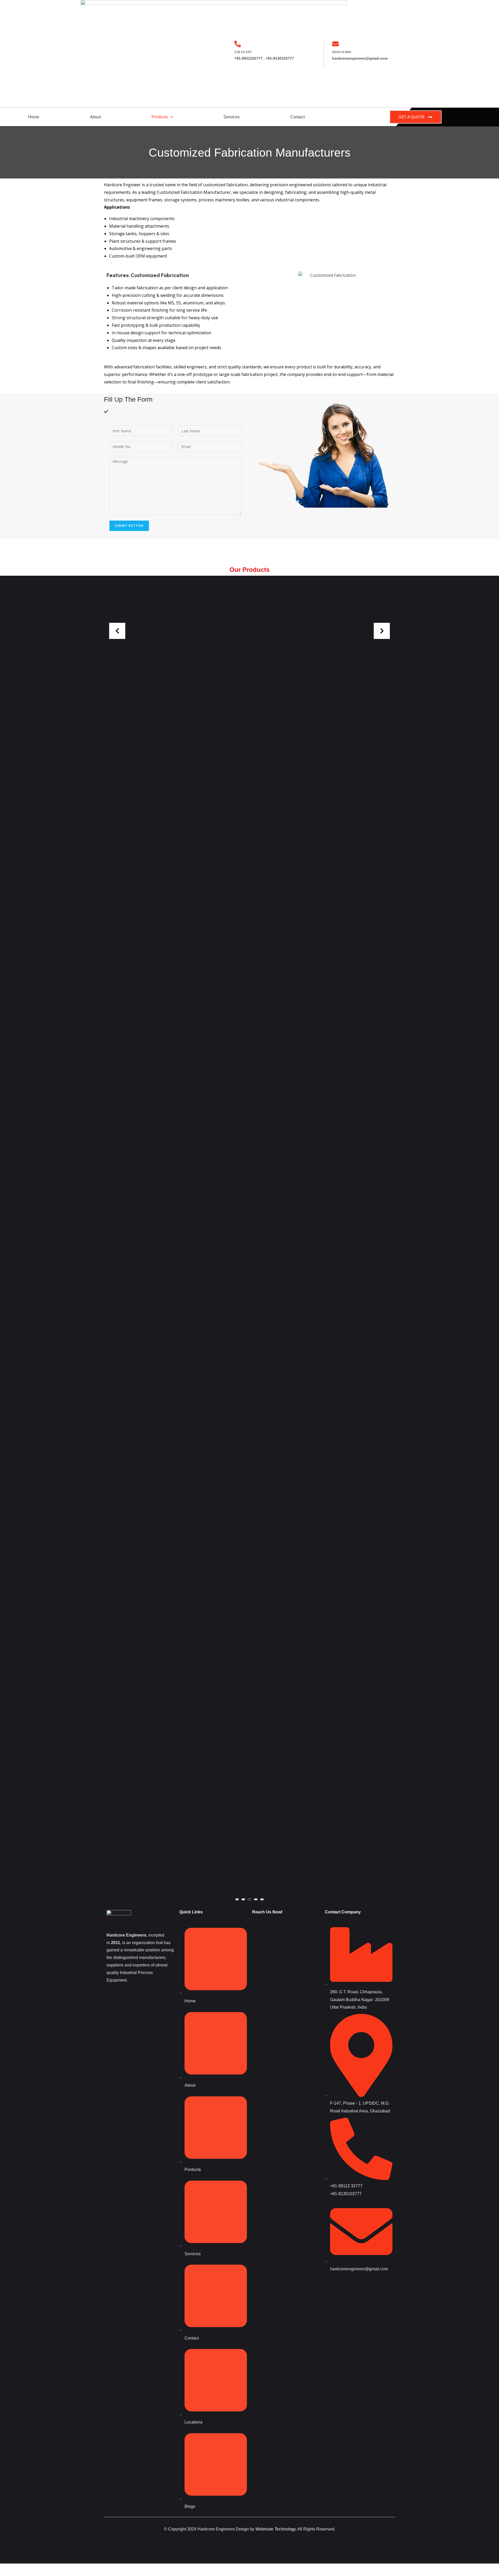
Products (160, 117)
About (95, 117)
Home (34, 117)
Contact (297, 117)
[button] (162, 117)
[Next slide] (382, 631)
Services (232, 117)
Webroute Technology (275, 2529)
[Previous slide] (117, 631)
